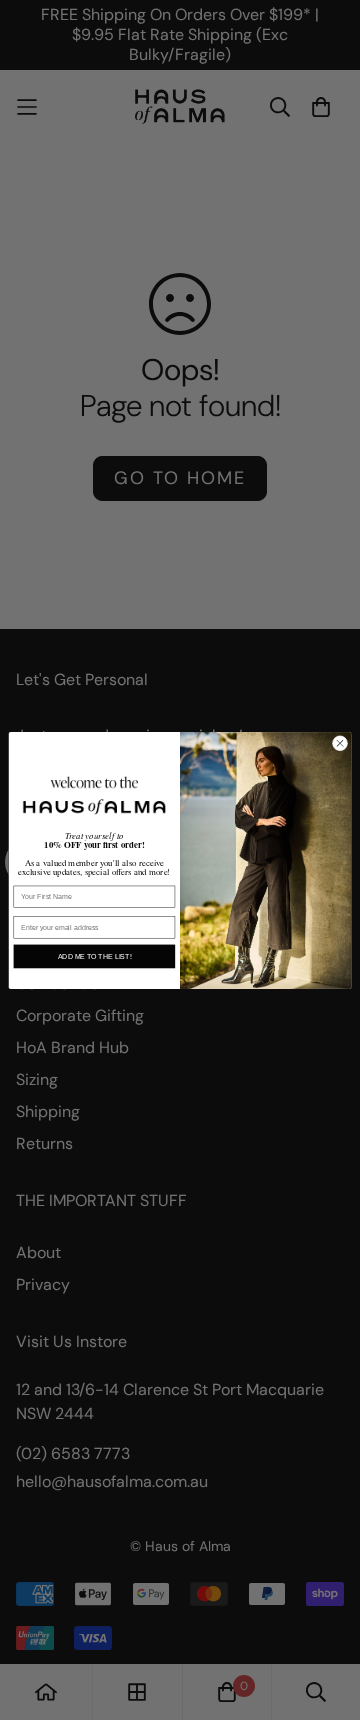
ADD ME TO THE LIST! (95, 955)
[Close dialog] (339, 742)
